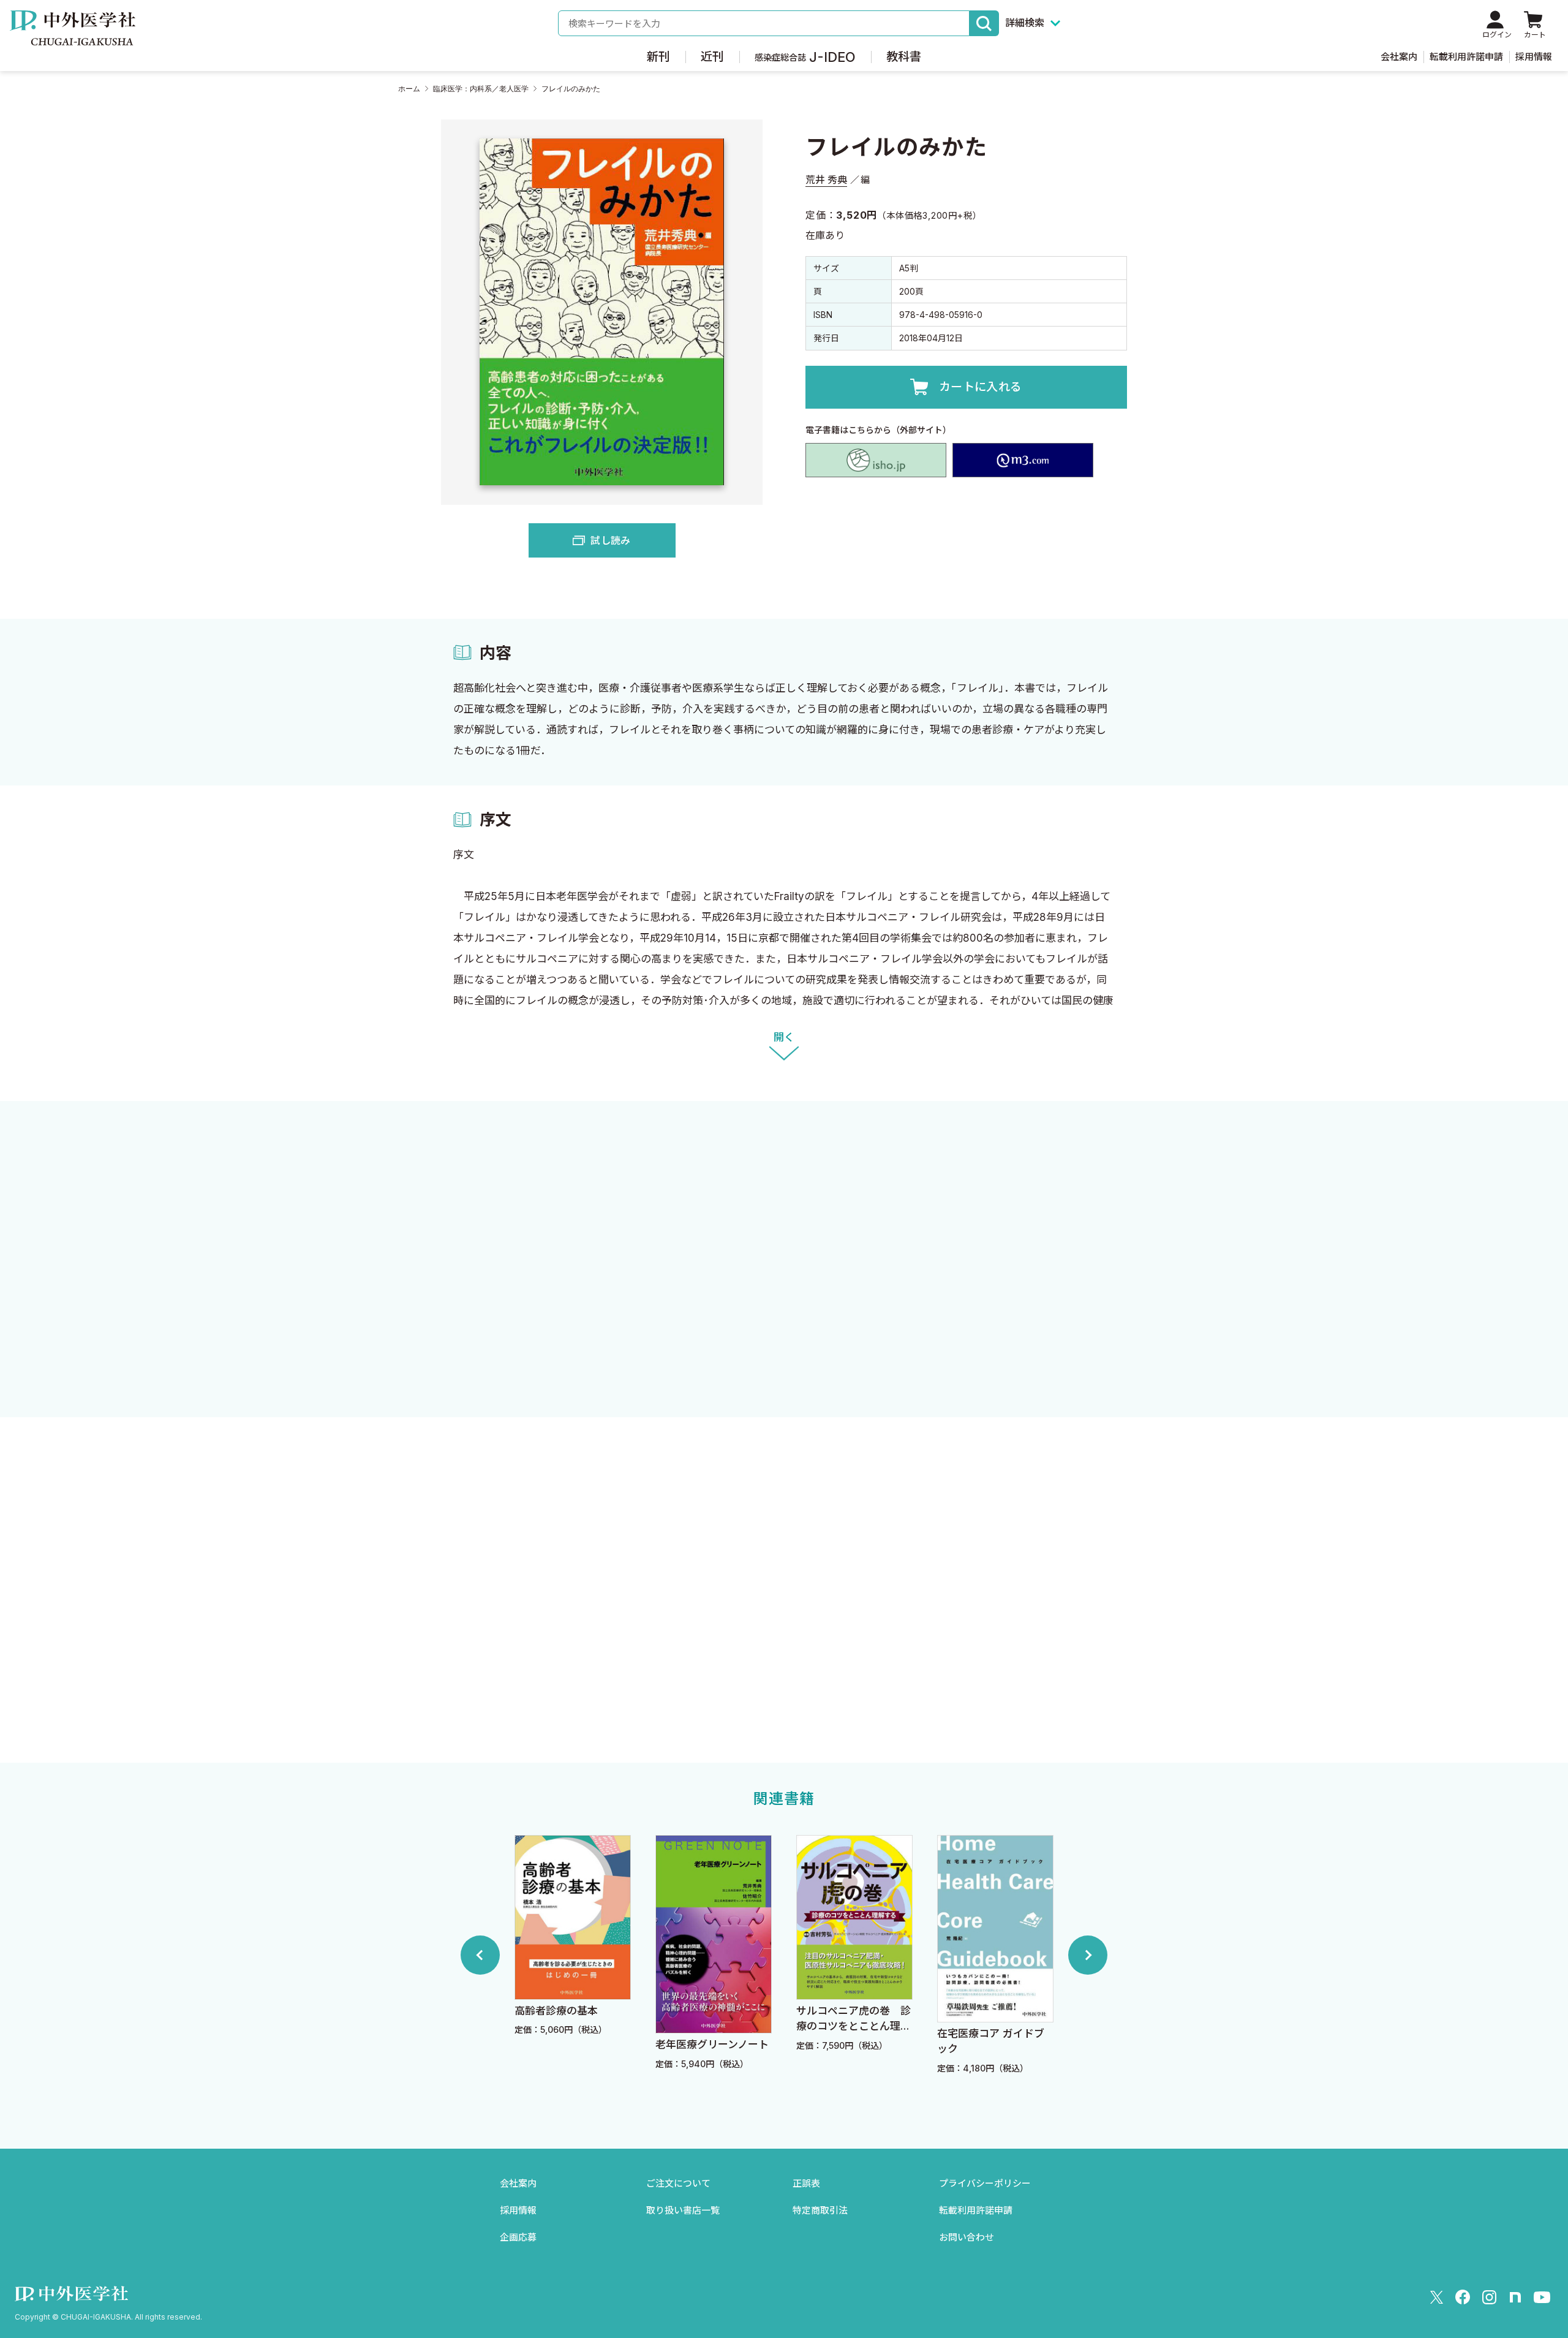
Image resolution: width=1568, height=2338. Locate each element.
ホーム (409, 89)
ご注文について (678, 2183)
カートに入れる (981, 387)
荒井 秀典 (826, 180)
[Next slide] (1088, 1955)
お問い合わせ (967, 2237)
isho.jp (876, 460)
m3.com (1023, 460)
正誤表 (806, 2183)
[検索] (984, 23)
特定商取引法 (820, 2210)
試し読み (610, 540)
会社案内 (1399, 57)
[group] (573, 1955)
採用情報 (1534, 57)
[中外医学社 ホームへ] (73, 37)
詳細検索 (1025, 23)
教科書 (904, 57)
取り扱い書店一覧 (683, 2210)
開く (784, 1037)
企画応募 (518, 2237)
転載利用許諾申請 (1466, 57)
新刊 (658, 57)
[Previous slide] (480, 1955)
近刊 (712, 57)
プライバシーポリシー (985, 2183)
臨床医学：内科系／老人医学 (481, 89)
